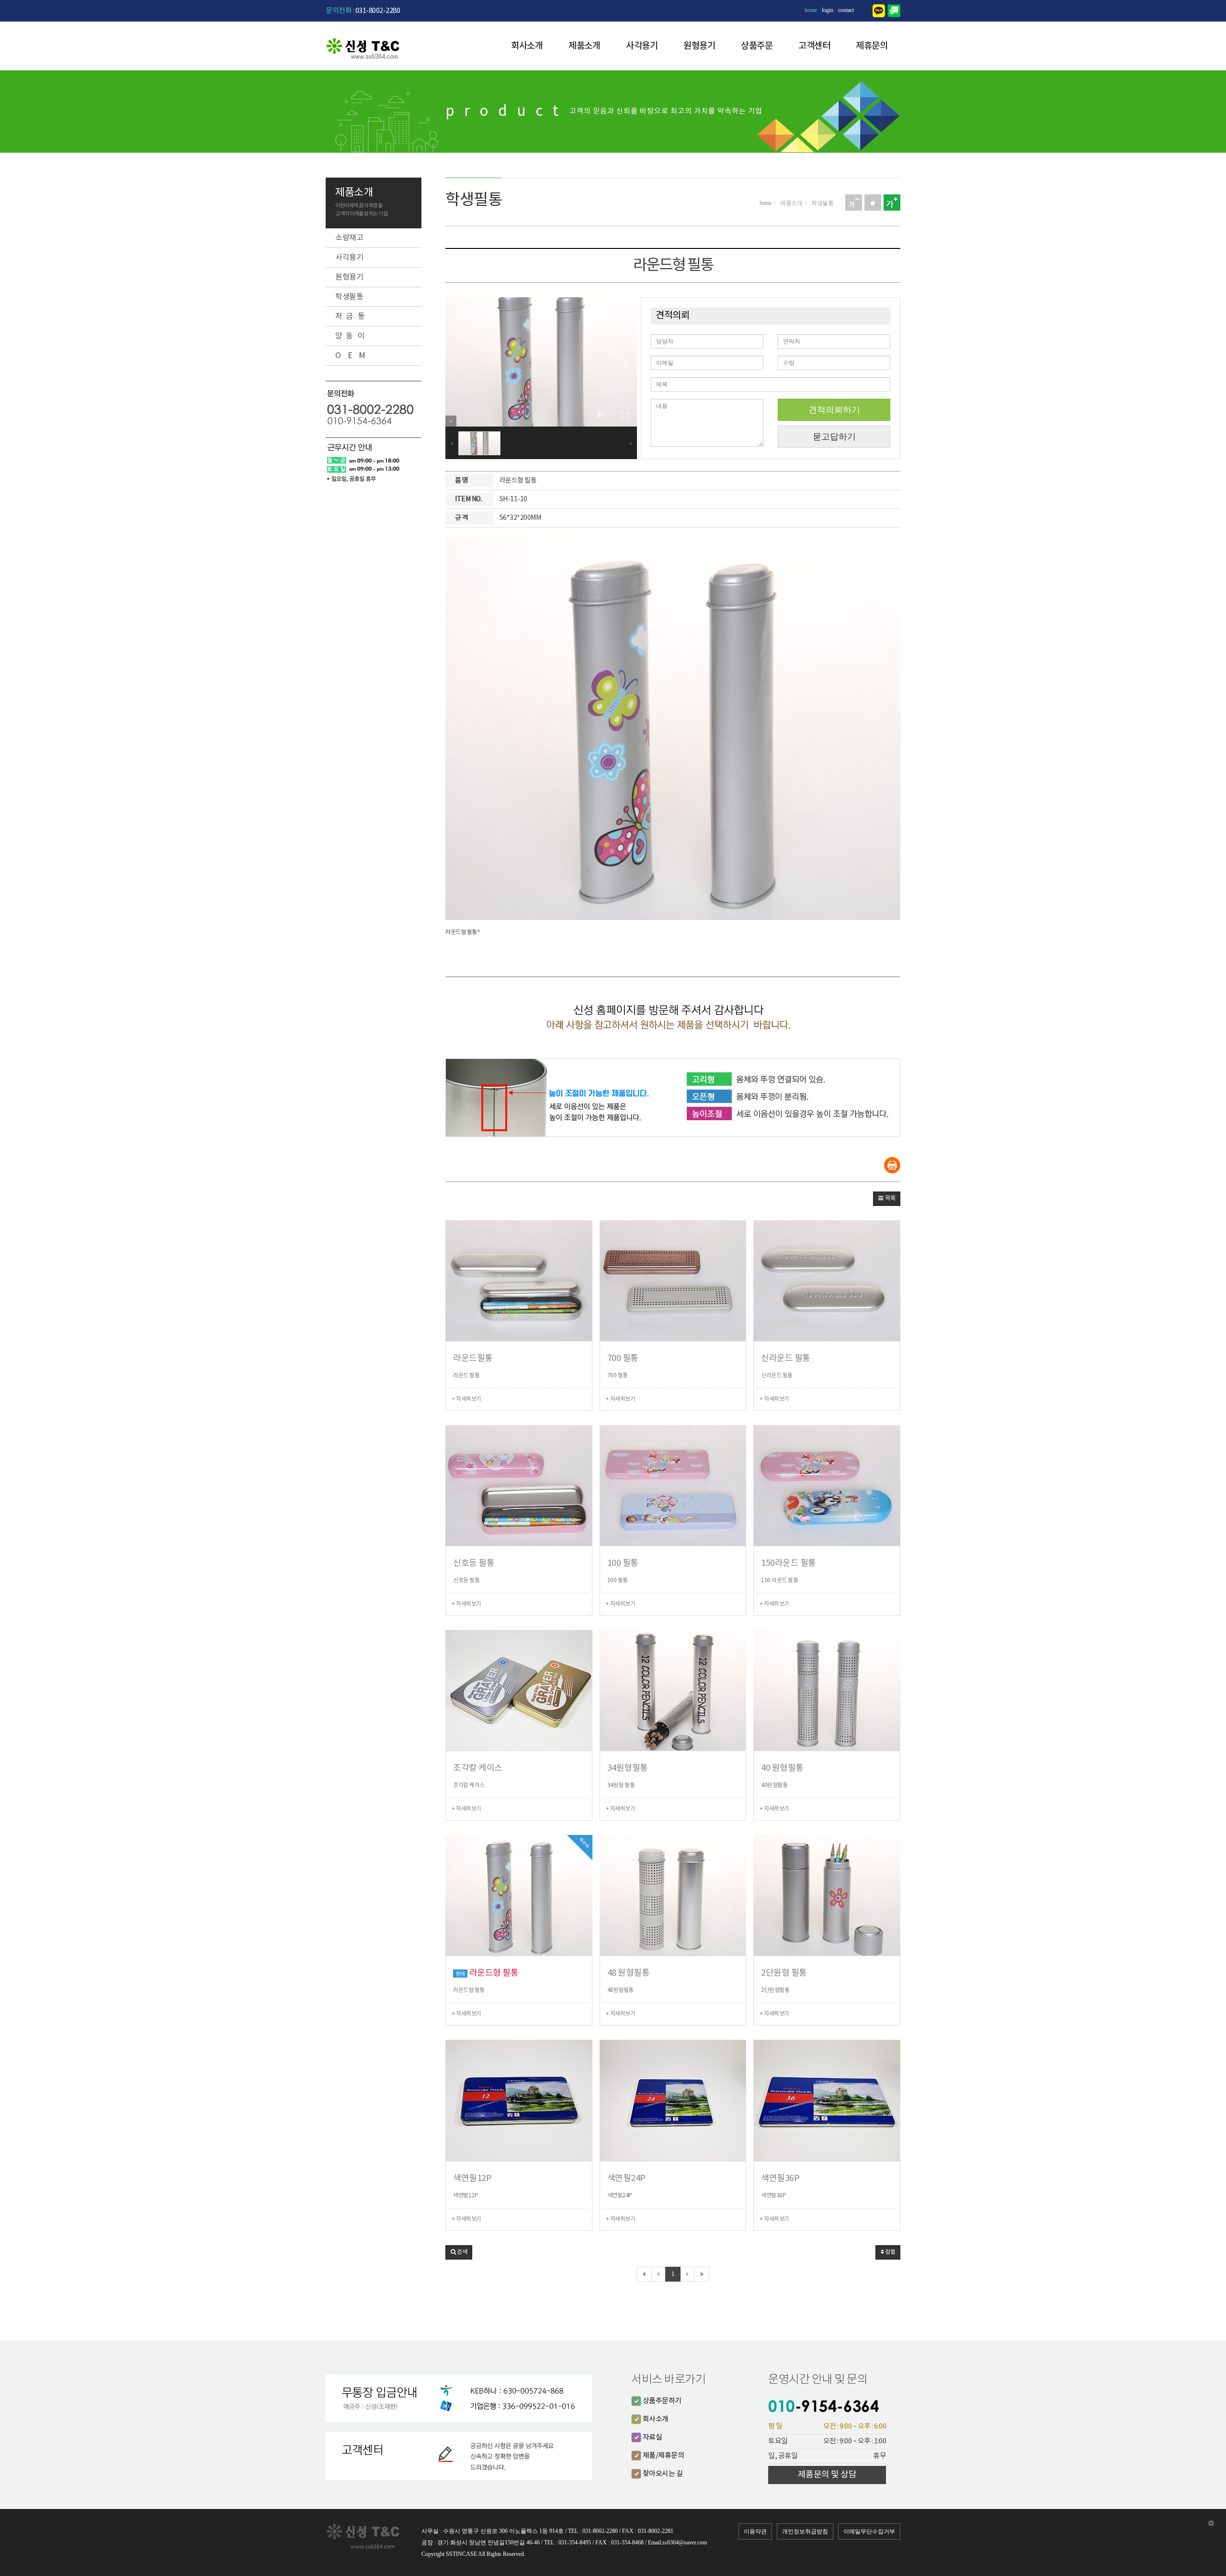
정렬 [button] (890, 2252)
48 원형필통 (629, 1973)
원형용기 (699, 46)
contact (846, 10)
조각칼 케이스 (478, 1768)
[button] (887, 1199)
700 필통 (623, 1358)
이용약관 (755, 2531)
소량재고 (349, 238)
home (811, 10)
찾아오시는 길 (662, 2474)
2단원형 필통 (784, 1973)
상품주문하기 (661, 2401)
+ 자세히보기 (466, 1399)
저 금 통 (350, 316)
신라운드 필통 (786, 1358)
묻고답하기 (834, 436)
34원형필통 (628, 1768)
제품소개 (584, 46)
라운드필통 (473, 1358)
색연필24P (626, 2178)
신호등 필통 (474, 1563)
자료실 (652, 2437)
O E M (350, 356)
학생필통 (349, 297)
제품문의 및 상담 (827, 2475)
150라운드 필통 (789, 1563)
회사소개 (527, 46)
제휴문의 (872, 46)
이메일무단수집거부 (869, 2531)
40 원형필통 (782, 1768)
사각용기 (642, 46)
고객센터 (814, 46)
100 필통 (623, 1563)
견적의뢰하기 (834, 410)
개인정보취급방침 (805, 2531)
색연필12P (472, 2178)
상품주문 (757, 46)
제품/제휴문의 (663, 2456)
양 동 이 (350, 336)
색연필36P (780, 2178)
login (828, 10)
